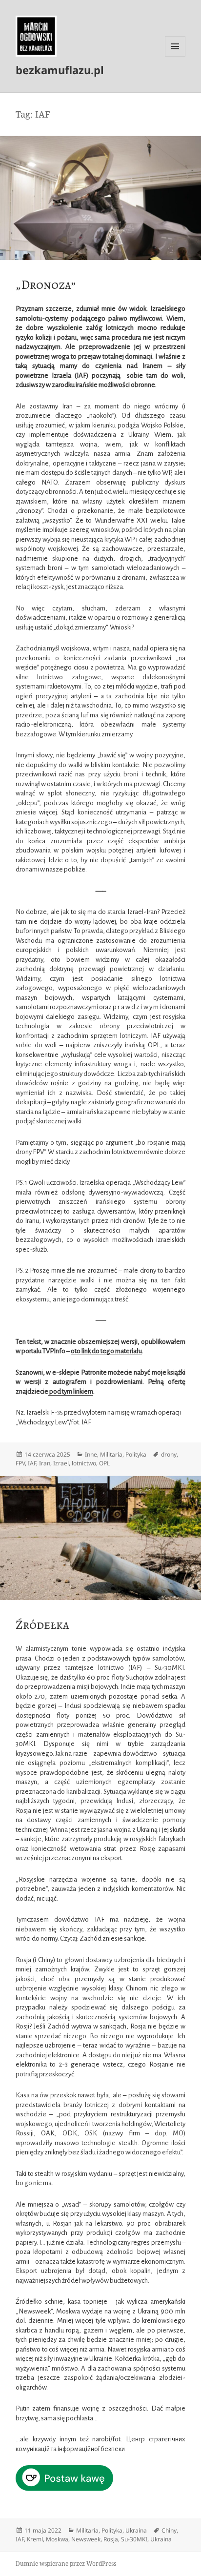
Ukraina (136, 2530)
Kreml (35, 2539)
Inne (91, 1454)
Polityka (136, 1454)
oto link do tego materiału (106, 1351)
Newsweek (86, 2539)
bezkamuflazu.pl (60, 70)
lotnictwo (84, 1463)
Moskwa (57, 2539)
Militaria (111, 1454)
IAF (32, 1463)
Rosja (111, 2539)
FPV (20, 1463)
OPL (104, 1463)
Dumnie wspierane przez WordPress (66, 2564)
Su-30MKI (134, 2539)
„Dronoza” (46, 285)
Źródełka (42, 1625)
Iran (45, 1463)
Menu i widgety (175, 56)
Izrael (61, 1463)
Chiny (169, 2530)
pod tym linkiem (71, 1391)
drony (169, 1454)
